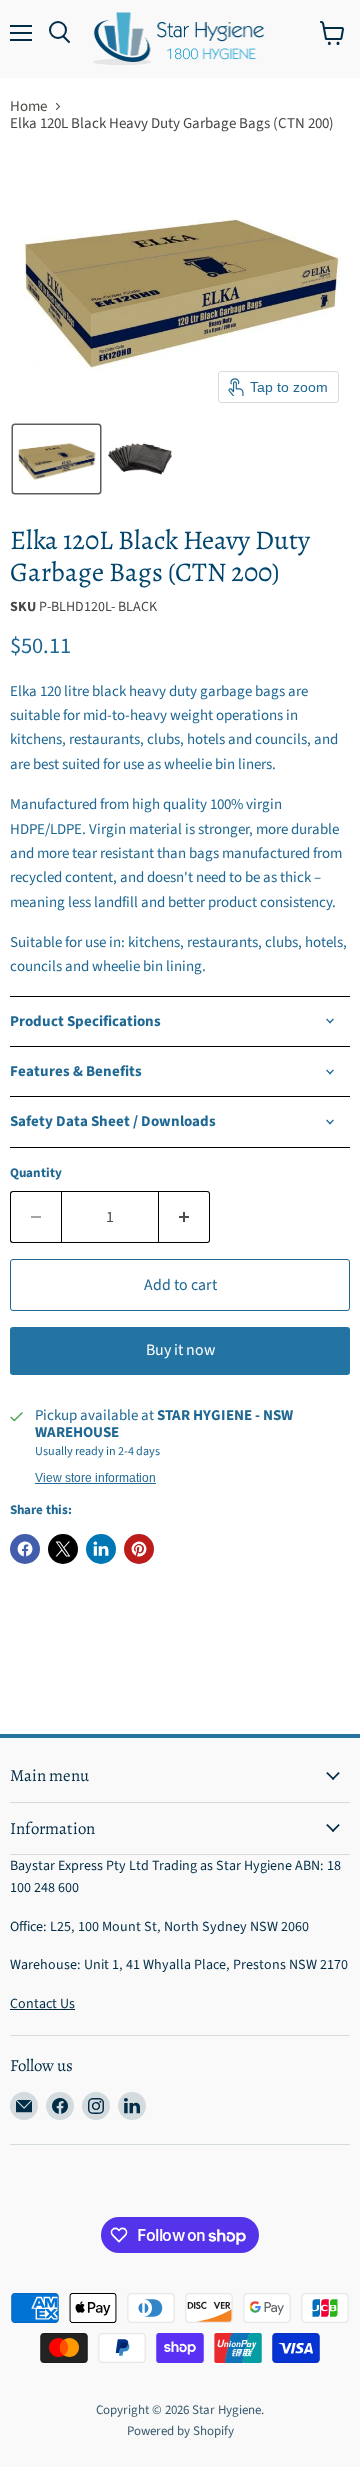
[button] (56, 459)
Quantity (36, 1173)
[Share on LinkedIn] (101, 1549)
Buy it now (180, 1350)
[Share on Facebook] (25, 1549)
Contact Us (42, 2004)
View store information (95, 1478)
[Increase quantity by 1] (184, 1217)
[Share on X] (63, 1549)
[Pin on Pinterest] (139, 1549)
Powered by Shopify (180, 2431)
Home (28, 106)
